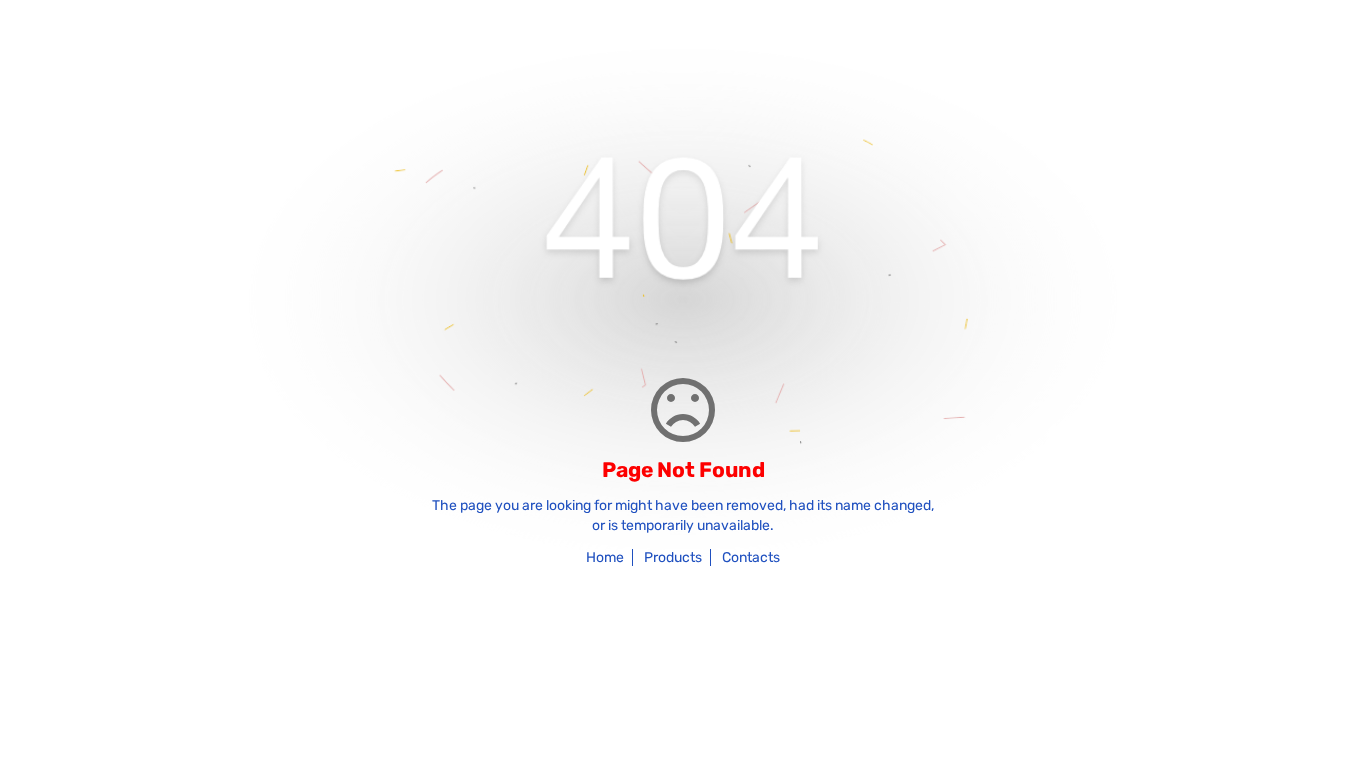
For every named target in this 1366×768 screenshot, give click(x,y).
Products (673, 557)
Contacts (751, 557)
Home (605, 557)
